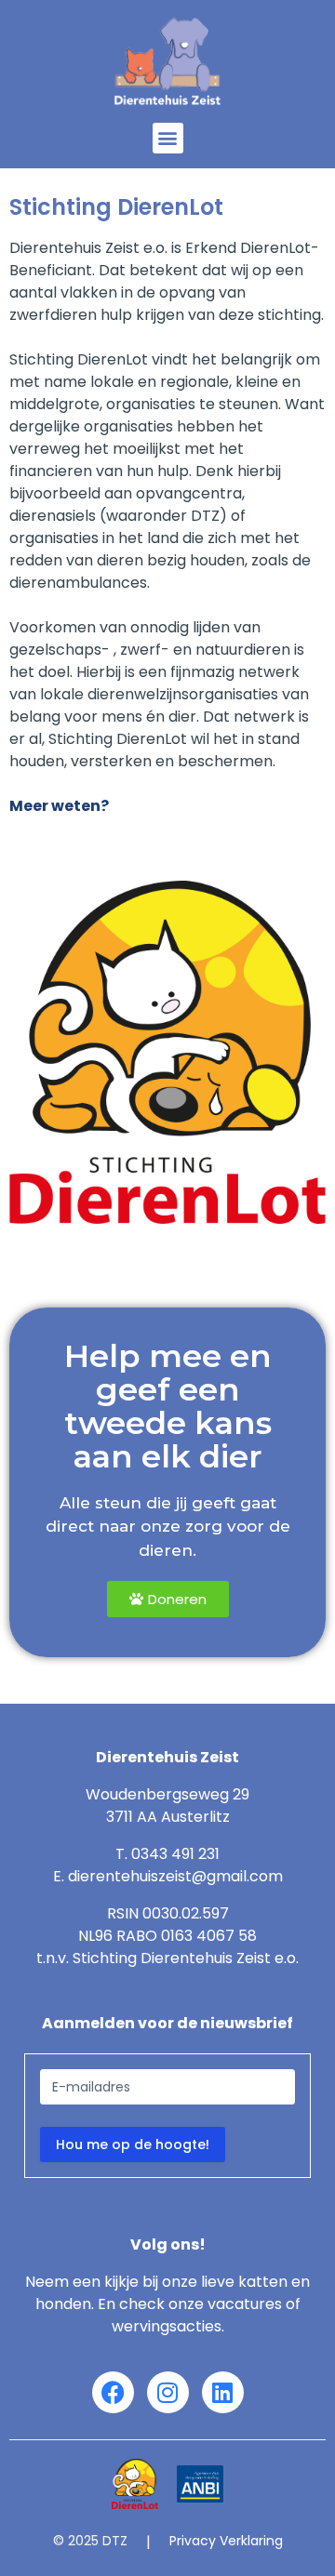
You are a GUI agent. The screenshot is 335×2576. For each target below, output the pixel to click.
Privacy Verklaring (226, 2541)
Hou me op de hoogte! (133, 2144)
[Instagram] (168, 2392)
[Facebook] (113, 2392)
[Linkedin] (223, 2392)
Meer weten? (59, 806)
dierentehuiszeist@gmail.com (175, 1876)
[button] (168, 138)
